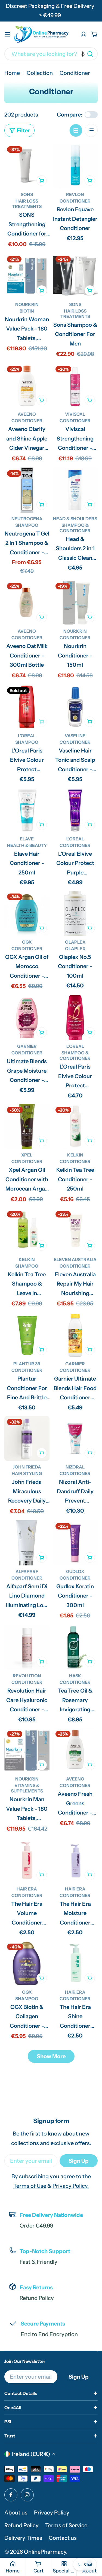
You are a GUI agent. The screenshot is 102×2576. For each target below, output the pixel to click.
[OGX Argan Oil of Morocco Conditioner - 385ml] (27, 913)
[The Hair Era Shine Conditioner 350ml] (75, 1963)
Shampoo (27, 525)
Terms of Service (66, 2525)
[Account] (84, 34)
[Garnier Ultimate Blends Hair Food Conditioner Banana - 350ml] (75, 1335)
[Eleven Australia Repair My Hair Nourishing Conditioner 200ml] (75, 1231)
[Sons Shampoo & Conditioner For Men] (75, 276)
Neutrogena (27, 519)
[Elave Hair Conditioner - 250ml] (27, 810)
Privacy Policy (52, 2513)
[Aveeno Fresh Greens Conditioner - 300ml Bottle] (75, 1751)
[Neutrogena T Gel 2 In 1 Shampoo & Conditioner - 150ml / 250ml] (27, 490)
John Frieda (27, 1467)
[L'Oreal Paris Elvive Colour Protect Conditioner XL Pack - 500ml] (27, 707)
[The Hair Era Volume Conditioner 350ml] (27, 1860)
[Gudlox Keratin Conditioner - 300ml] (75, 1543)
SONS (27, 194)
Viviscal (75, 414)
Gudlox (75, 1571)
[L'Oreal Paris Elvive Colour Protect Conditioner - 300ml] (75, 1018)
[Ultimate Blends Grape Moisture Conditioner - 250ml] (27, 1018)
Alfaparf (27, 1571)
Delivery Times (23, 2538)
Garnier (27, 1046)
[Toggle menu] (8, 34)
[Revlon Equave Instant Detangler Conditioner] (75, 166)
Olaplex (75, 942)
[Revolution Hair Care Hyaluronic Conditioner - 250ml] (27, 1647)
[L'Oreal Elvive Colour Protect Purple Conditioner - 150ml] (75, 810)
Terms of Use (30, 2186)
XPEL (27, 1155)
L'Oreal (27, 736)
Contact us (63, 2538)
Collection (40, 73)
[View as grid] (76, 130)
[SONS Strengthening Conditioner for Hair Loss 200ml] (27, 166)
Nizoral (75, 1467)
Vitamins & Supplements (27, 1788)
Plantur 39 (27, 1364)
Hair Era (27, 1889)
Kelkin (75, 1155)
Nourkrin (27, 304)
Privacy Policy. (71, 2186)
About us (16, 2513)
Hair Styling (27, 1473)
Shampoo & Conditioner (75, 528)
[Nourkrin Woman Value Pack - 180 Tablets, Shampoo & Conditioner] (27, 276)
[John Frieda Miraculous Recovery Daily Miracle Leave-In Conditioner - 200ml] (27, 1439)
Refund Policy (37, 2298)
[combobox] (51, 54)
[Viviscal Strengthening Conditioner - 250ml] (75, 386)
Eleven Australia (75, 1259)
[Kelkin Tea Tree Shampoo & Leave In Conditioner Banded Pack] (27, 1231)
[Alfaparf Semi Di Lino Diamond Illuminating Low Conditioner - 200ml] (27, 1543)
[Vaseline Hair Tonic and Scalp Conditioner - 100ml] (75, 707)
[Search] (90, 54)
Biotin (27, 311)
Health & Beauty (27, 845)
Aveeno (27, 414)
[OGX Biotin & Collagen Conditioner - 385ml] (27, 1963)
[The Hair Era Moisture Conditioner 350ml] (75, 1860)
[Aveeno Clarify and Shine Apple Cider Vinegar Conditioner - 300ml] (27, 386)
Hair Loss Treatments (27, 204)
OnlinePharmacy (45, 2552)
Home (12, 73)
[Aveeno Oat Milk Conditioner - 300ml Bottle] (27, 603)
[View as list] (91, 130)
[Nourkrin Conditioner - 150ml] (75, 603)
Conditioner (75, 201)
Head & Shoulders (75, 519)
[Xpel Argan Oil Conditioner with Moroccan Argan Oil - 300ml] (27, 1127)
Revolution (27, 1676)
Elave (27, 839)
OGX (27, 942)
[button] (83, 54)
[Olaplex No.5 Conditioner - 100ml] (75, 913)
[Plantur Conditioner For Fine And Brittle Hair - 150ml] (27, 1335)
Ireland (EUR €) (31, 2454)
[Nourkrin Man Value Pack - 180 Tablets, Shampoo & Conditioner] (27, 1751)
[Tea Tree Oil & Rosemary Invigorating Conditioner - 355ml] (75, 1647)
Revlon (75, 194)
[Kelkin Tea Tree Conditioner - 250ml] (75, 1127)
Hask (75, 1676)
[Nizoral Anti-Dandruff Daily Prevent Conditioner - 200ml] (75, 1439)
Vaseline (75, 736)
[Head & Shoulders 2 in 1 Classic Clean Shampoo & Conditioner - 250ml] (75, 490)
